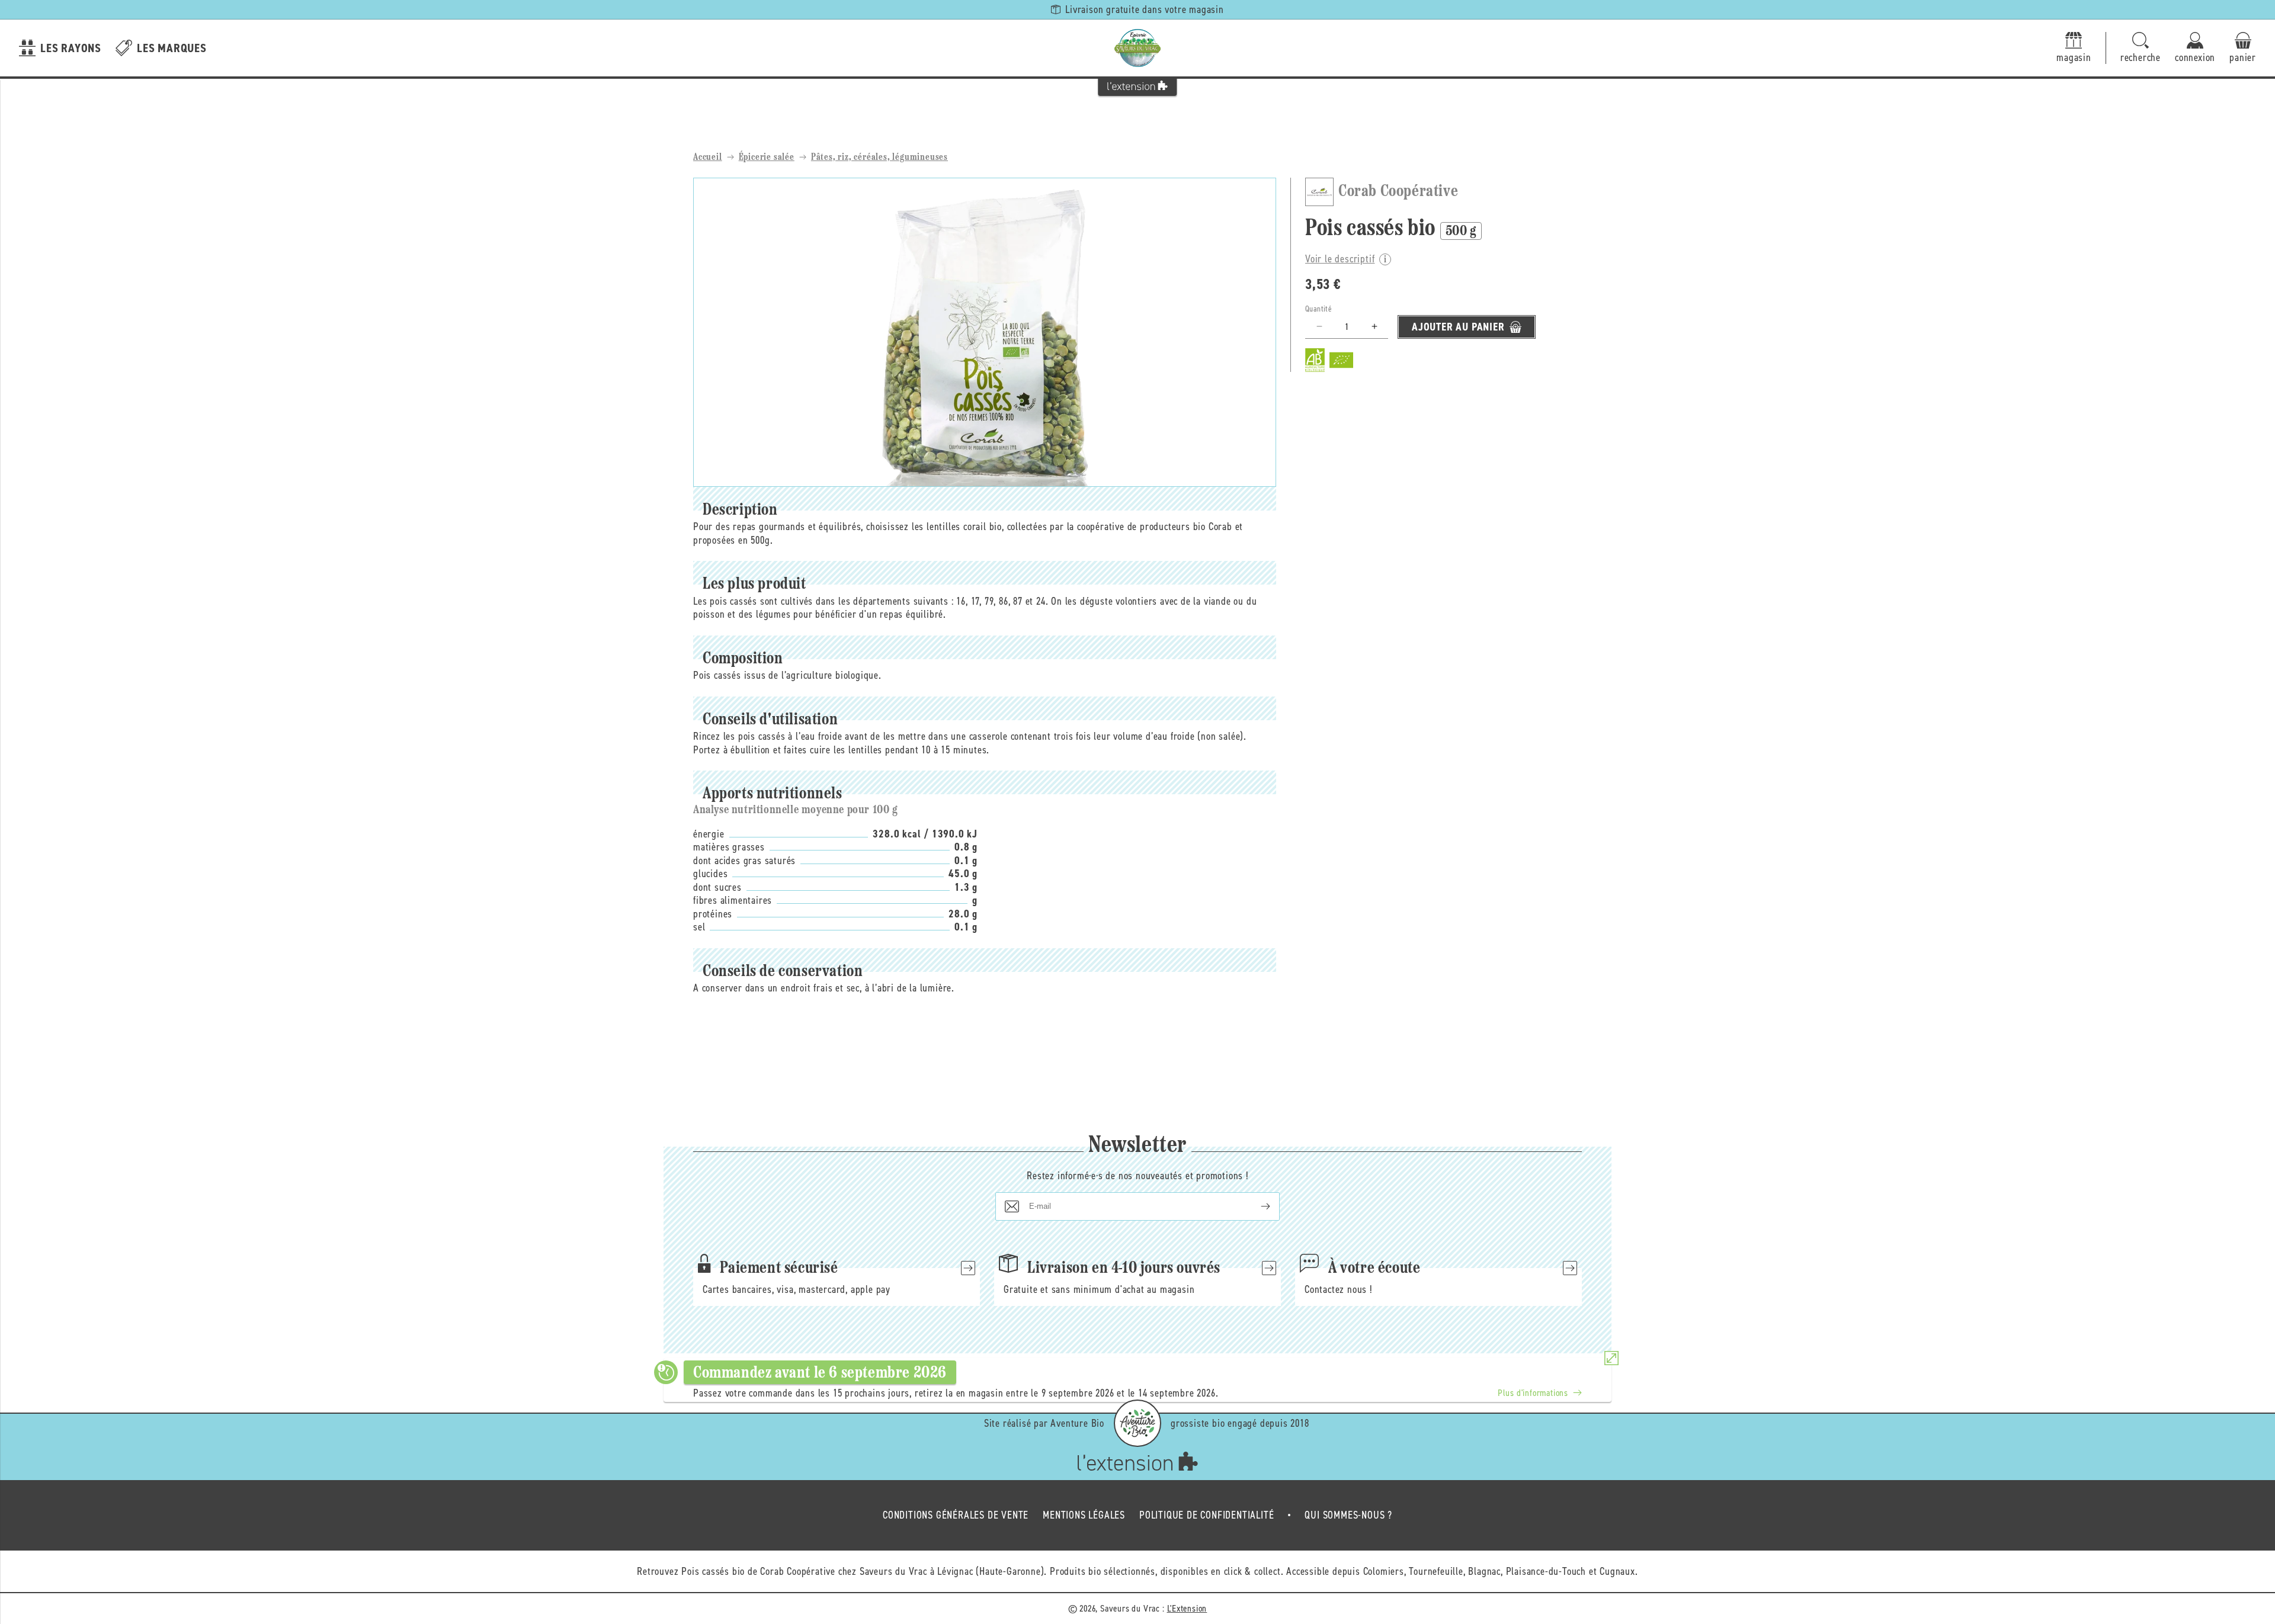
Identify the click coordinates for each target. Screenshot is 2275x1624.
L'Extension (1187, 1608)
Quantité (1318, 309)
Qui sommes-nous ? (1348, 1515)
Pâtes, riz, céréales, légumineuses (879, 158)
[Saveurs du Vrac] (1137, 48)
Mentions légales (1084, 1515)
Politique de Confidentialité (1207, 1515)
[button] (2141, 48)
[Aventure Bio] (1137, 1423)
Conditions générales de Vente (956, 1515)
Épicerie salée (767, 158)
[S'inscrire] (1256, 1206)
